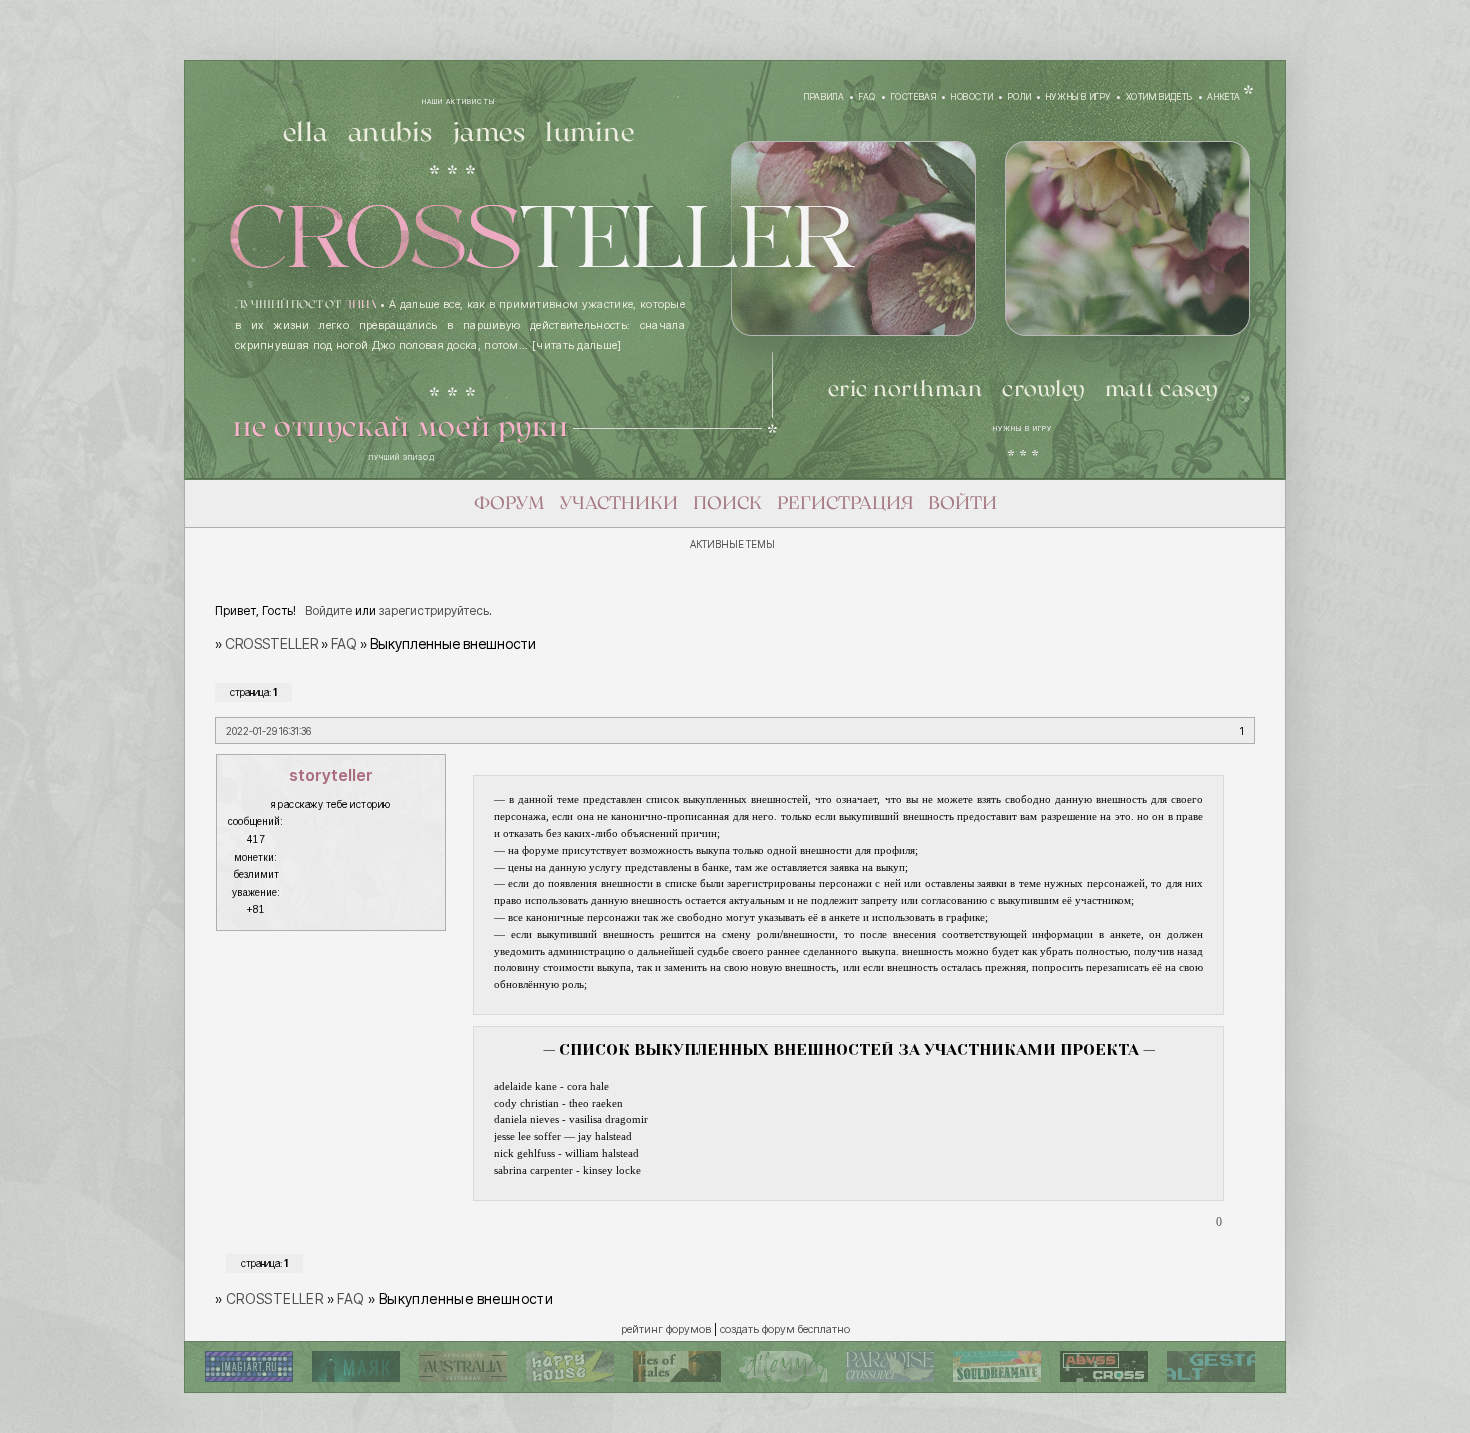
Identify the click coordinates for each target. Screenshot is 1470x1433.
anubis (390, 134)
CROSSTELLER (271, 643)
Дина (360, 305)
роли (1019, 96)
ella (305, 134)
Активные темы (732, 544)
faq (867, 96)
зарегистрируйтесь (434, 610)
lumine (589, 134)
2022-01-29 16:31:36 (268, 731)
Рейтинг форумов (666, 1329)
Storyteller (331, 775)
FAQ (344, 643)
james (489, 134)
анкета (1224, 96)
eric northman (905, 390)
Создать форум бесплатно (785, 1329)
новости (972, 96)
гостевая (914, 96)
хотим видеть (1159, 96)
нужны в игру (1078, 96)
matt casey (1161, 390)
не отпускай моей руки (401, 428)
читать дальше (576, 345)
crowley (1043, 390)
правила (824, 96)
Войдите (328, 610)
